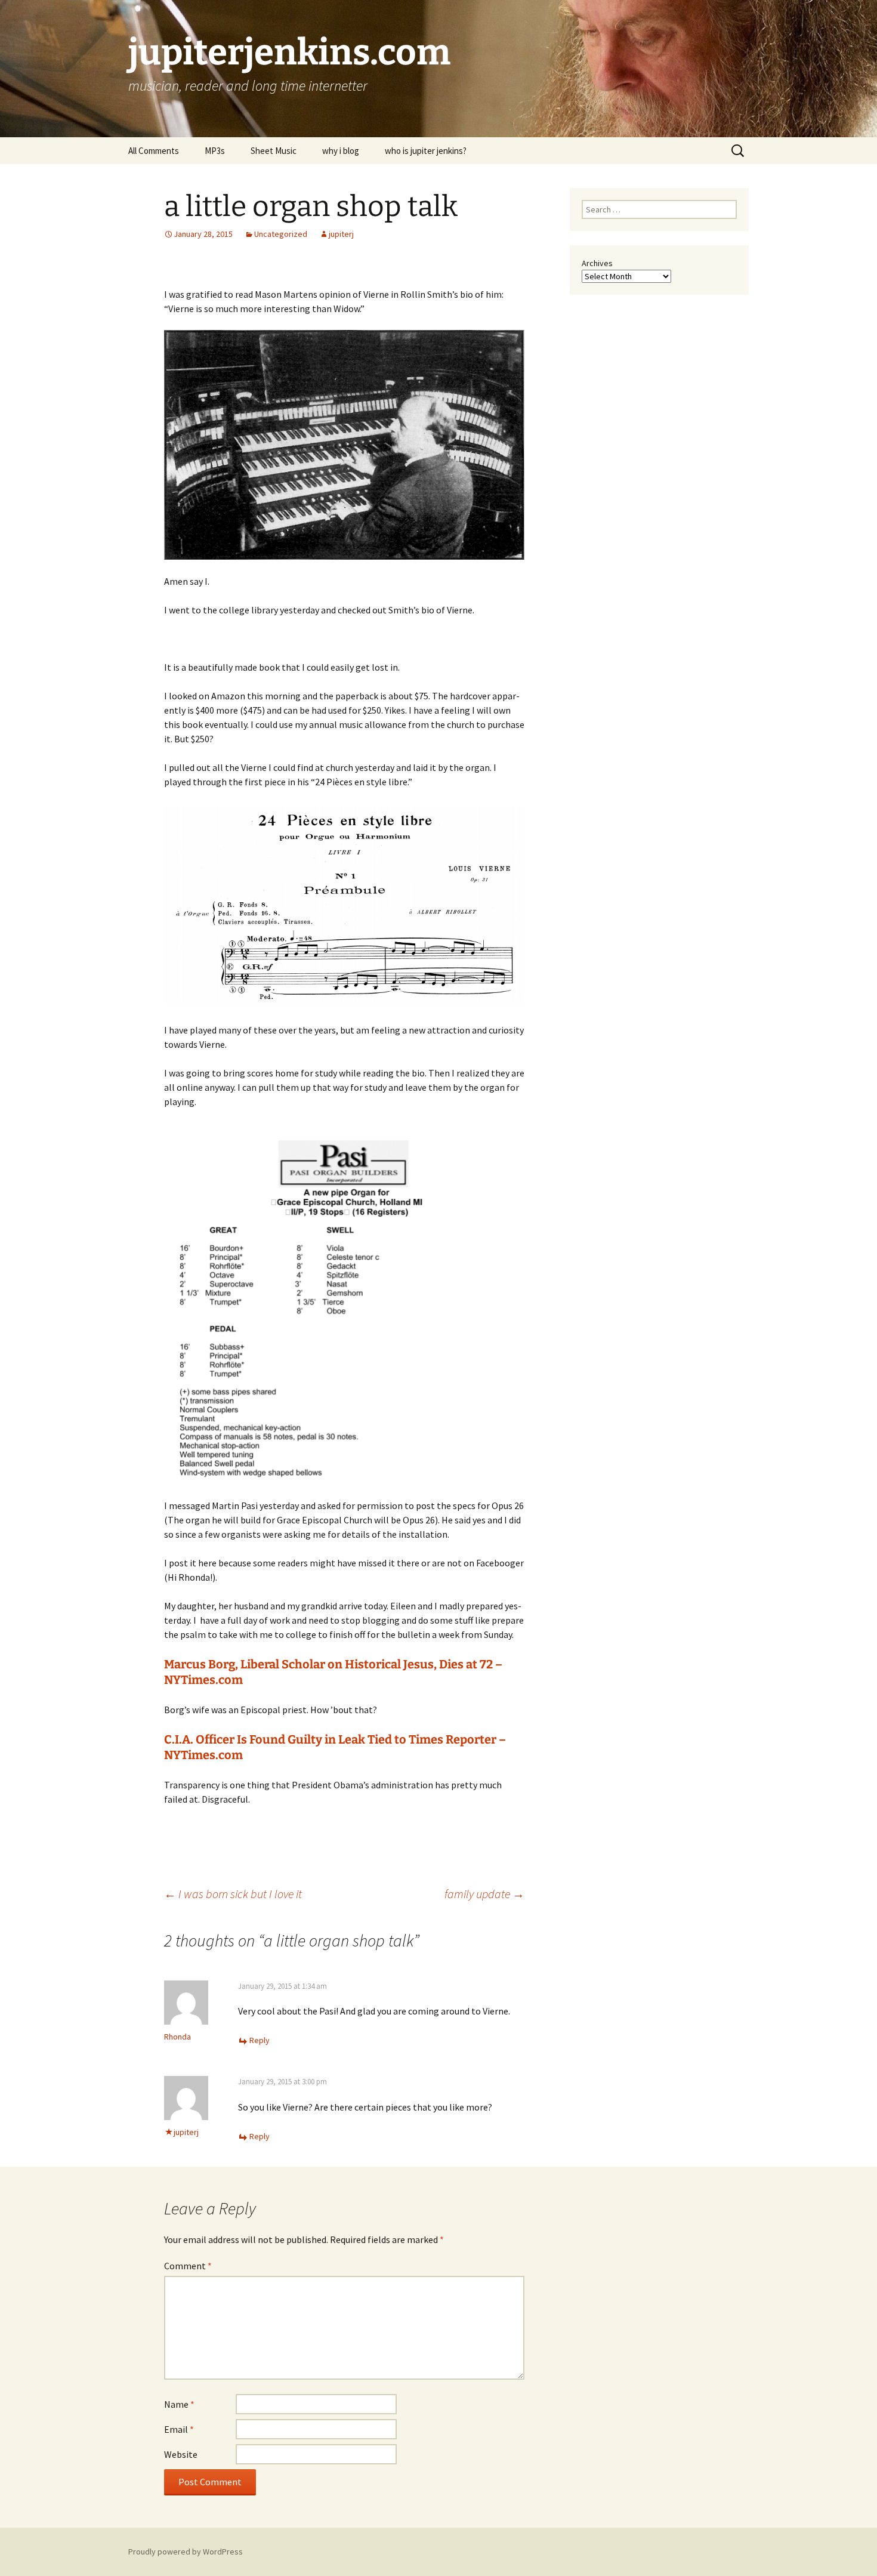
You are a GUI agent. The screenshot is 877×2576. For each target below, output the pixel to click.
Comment (188, 2266)
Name (179, 2404)
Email (179, 2429)
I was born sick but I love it (233, 1894)
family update (484, 1894)
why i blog (341, 151)
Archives (597, 263)
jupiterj (341, 234)
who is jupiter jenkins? (426, 151)
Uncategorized (281, 234)
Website (181, 2454)
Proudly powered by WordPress (186, 2552)
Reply (260, 2040)
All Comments (154, 151)
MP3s (215, 151)
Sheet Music (274, 151)
